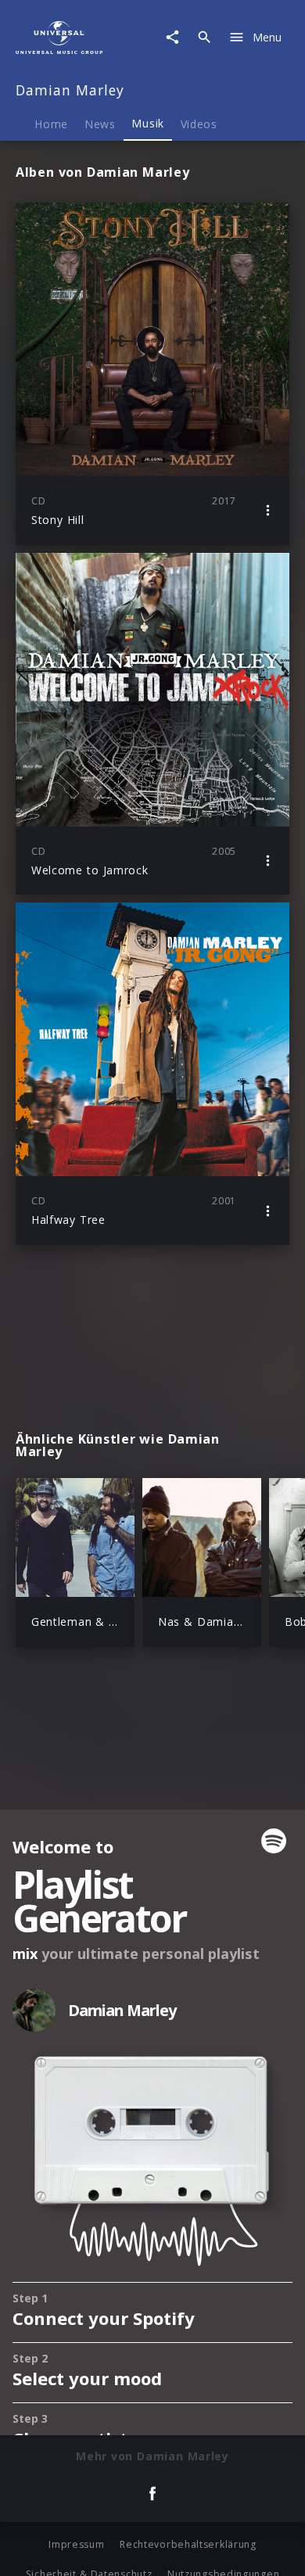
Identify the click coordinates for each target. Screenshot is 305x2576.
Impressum (76, 2544)
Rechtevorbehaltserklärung (188, 2544)
